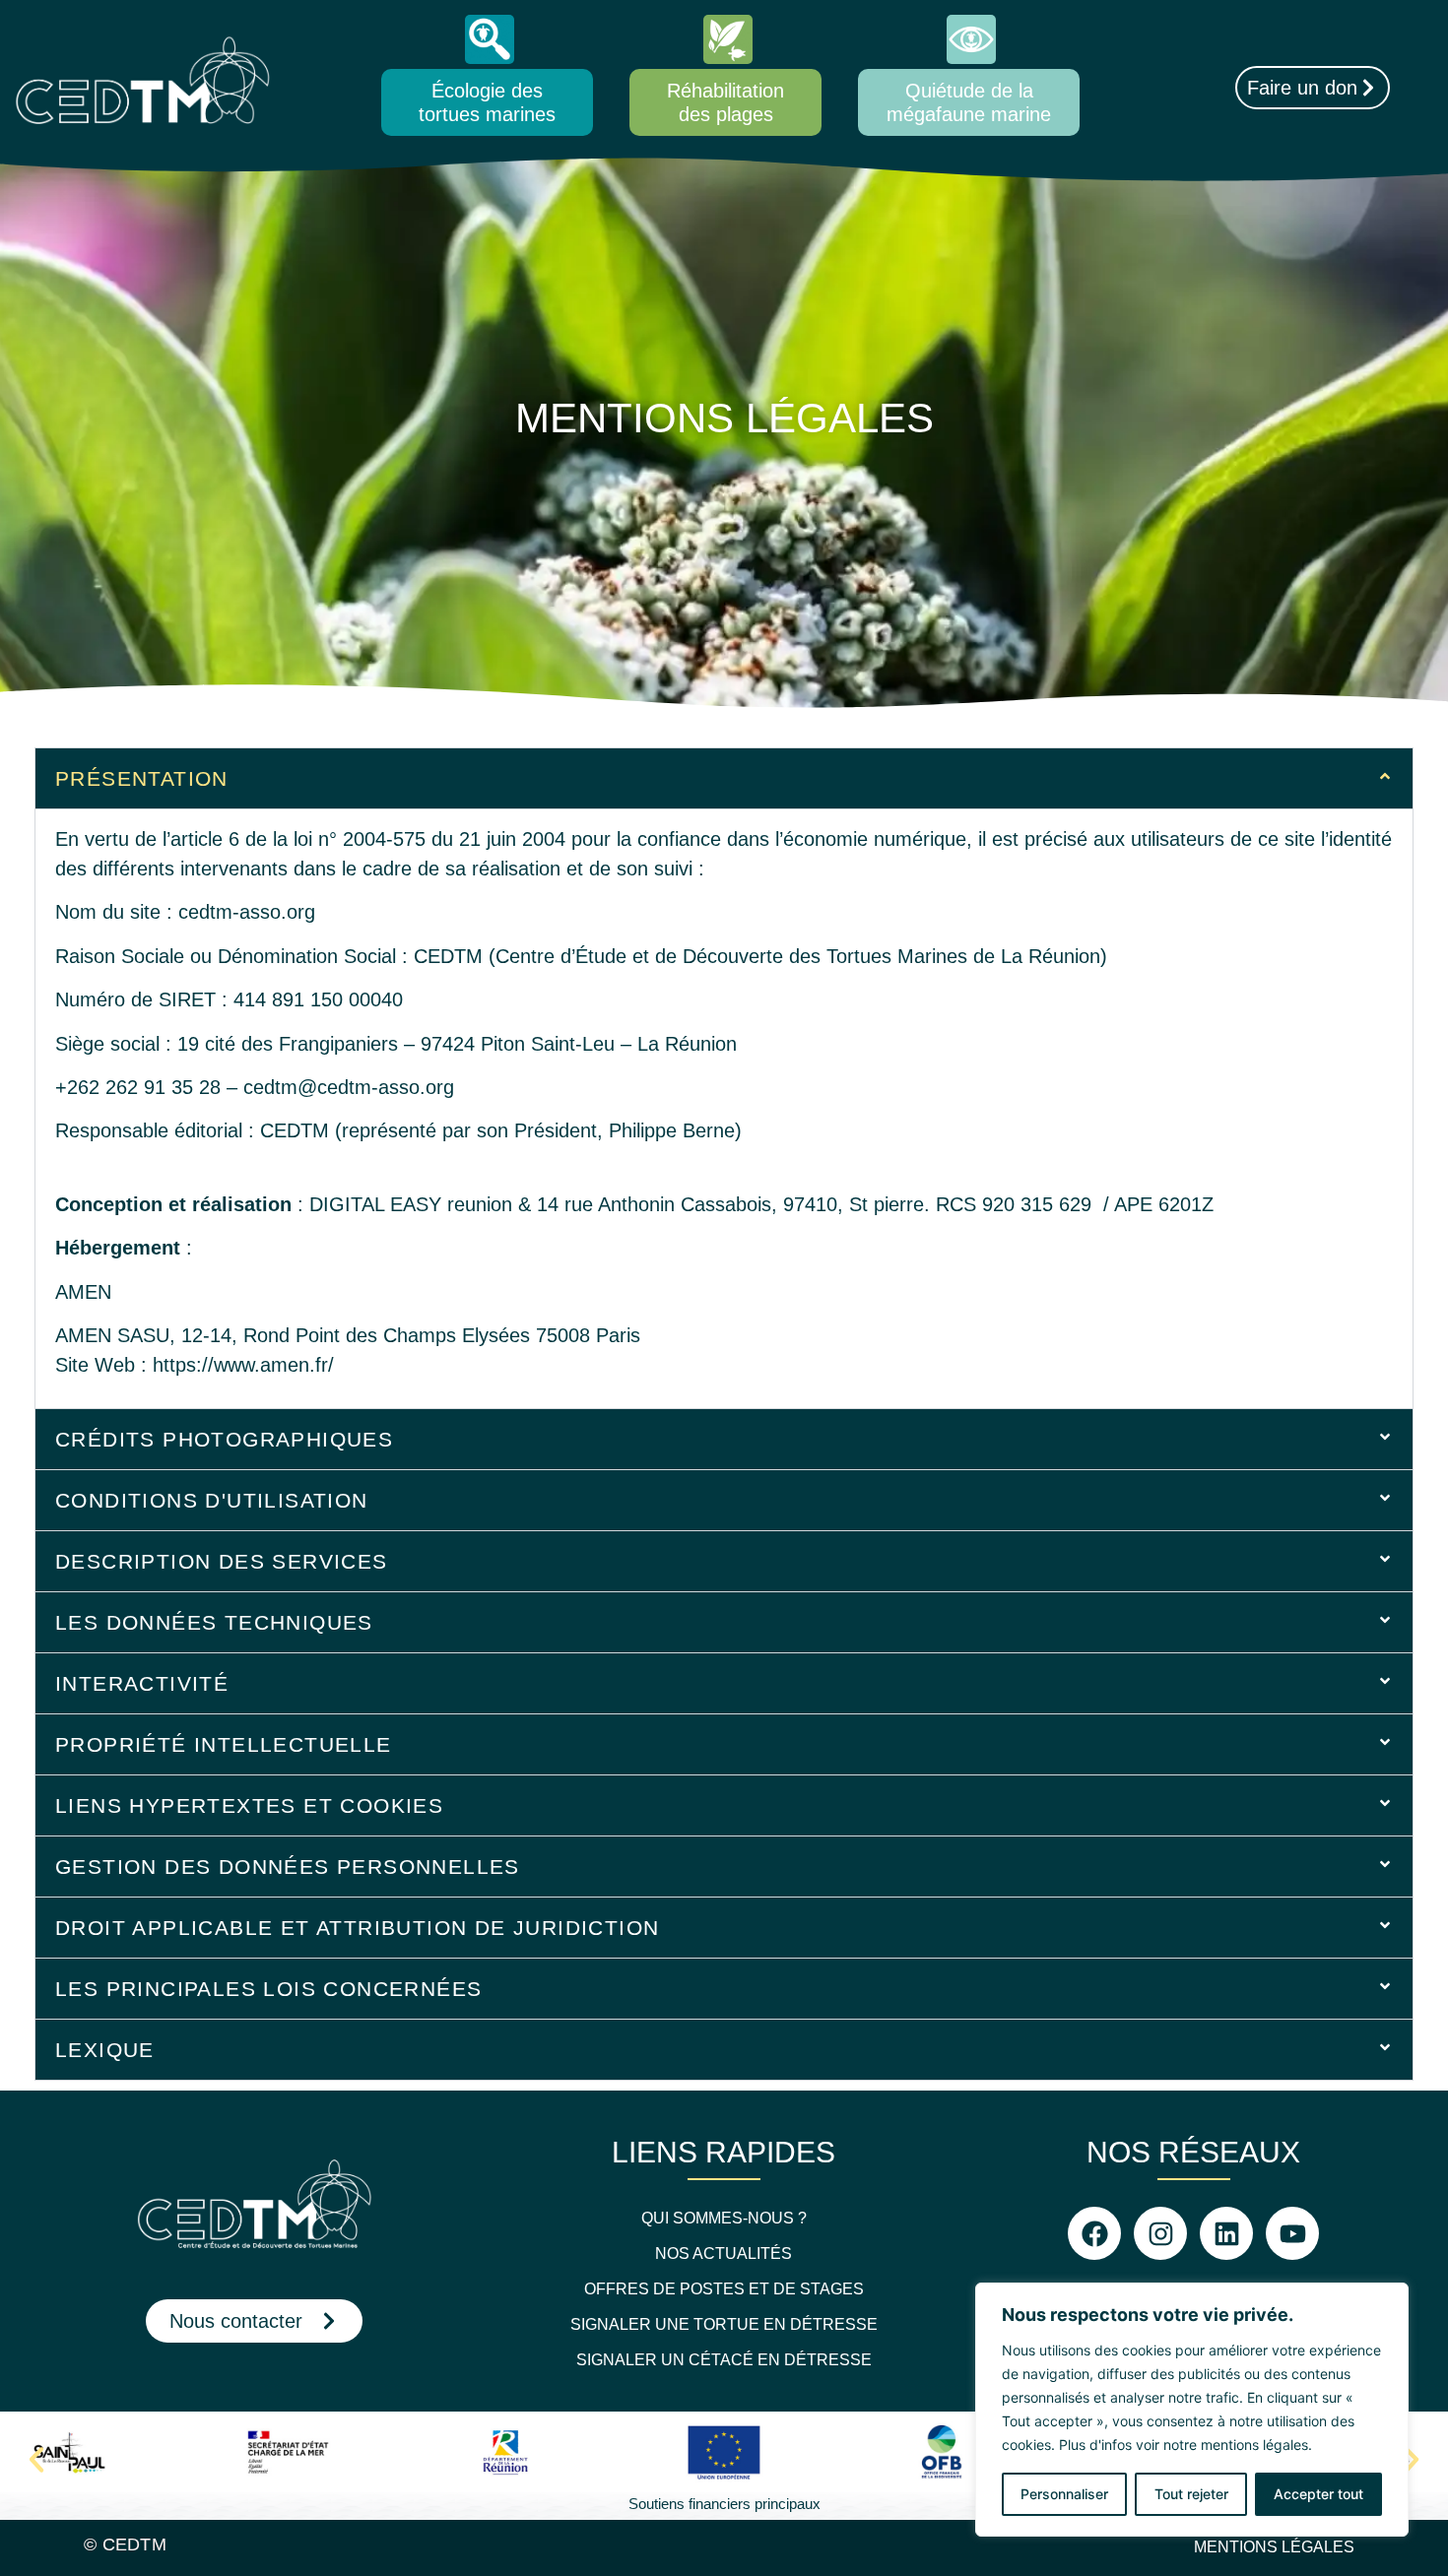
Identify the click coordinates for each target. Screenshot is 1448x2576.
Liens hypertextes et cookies (249, 1805)
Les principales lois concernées (268, 1989)
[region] (1192, 2410)
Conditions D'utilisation (212, 1500)
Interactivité (142, 1683)
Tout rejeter (1191, 2494)
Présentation (142, 778)
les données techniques (214, 1622)
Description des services (222, 1561)
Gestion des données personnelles (288, 1867)
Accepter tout (1318, 2494)
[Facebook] (1094, 2233)
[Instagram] (1160, 2233)
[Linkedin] (1226, 2233)
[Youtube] (1292, 2233)
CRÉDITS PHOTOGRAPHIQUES (224, 1439)
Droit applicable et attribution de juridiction (357, 1928)
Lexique (105, 2050)
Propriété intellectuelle (224, 1744)
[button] (724, 778)
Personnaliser (1064, 2494)
